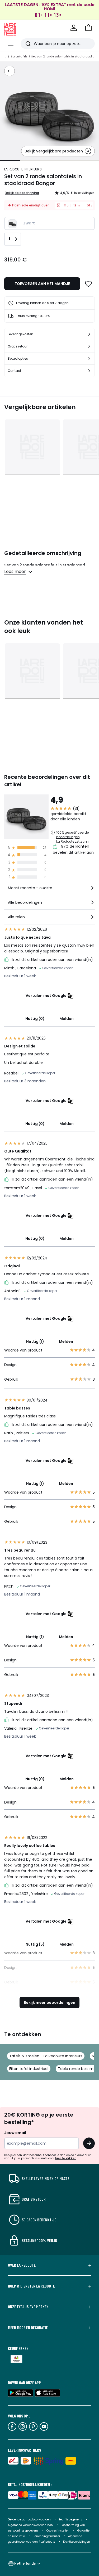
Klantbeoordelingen (77, 2542)
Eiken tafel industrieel (29, 2069)
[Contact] (89, 371)
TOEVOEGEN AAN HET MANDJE (42, 284)
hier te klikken (66, 2158)
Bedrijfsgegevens (70, 2519)
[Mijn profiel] (74, 28)
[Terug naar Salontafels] (10, 71)
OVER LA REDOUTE (22, 2265)
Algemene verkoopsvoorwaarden (31, 2525)
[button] (88, 28)
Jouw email (15, 2133)
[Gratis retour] (89, 346)
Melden (67, 1019)
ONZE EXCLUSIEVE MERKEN (28, 2307)
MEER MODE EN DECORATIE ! (29, 2328)
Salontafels (19, 57)
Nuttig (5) (35, 1944)
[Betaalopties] (89, 359)
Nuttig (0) (35, 1019)
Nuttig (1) (35, 1341)
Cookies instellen (58, 2531)
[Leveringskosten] (89, 334)
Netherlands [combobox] (25, 2563)
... (6, 57)
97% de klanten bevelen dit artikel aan (73, 849)
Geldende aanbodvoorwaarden (29, 2519)
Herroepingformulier (47, 2536)
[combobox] (49, 890)
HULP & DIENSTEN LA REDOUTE (31, 2286)
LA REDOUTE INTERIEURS (23, 169)
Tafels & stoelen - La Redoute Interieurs (46, 2056)
